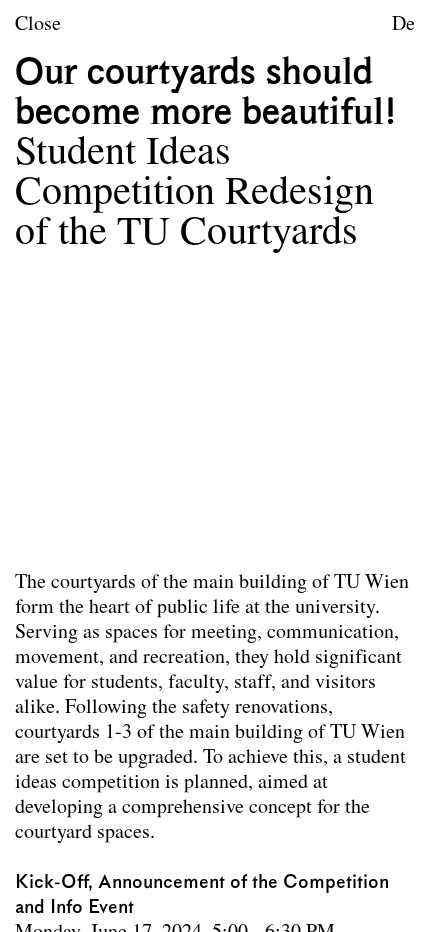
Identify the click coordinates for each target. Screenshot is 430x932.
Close (38, 25)
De (403, 25)
